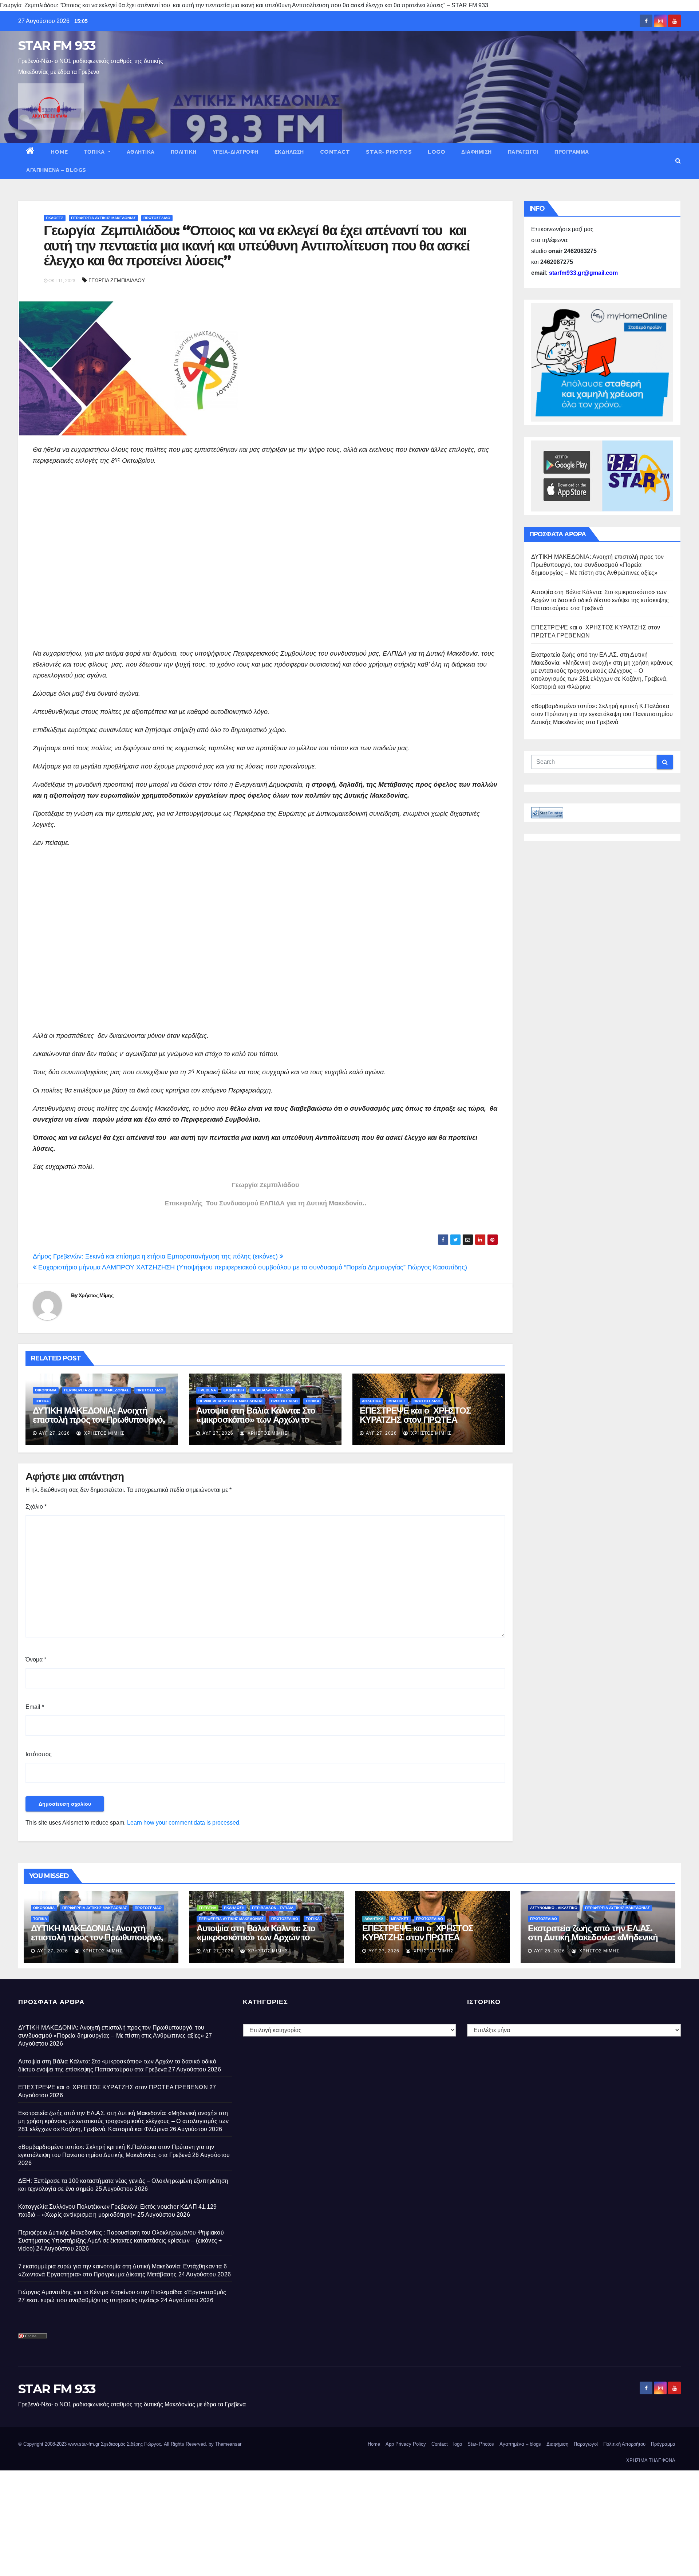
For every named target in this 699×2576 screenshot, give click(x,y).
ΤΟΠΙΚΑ (95, 152)
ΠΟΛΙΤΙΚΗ (184, 152)
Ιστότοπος (39, 1754)
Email (35, 1707)
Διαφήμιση (477, 152)
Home (59, 152)
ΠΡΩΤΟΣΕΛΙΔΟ (157, 218)
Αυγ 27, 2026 (54, 1433)
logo (437, 152)
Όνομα (36, 1660)
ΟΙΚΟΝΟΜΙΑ (46, 1390)
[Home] (30, 152)
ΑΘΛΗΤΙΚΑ (141, 152)
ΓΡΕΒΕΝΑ (207, 1390)
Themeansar (228, 2444)
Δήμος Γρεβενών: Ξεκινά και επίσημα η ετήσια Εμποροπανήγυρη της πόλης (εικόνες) (156, 1256)
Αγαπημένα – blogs (56, 170)
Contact (335, 152)
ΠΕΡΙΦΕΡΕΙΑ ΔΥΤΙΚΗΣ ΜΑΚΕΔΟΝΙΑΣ (103, 218)
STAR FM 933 (57, 46)
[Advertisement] (251, 568)
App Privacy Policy (406, 2444)
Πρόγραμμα (572, 152)
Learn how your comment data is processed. (184, 1823)
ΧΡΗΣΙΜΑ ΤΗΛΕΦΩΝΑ (651, 2460)
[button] (678, 161)
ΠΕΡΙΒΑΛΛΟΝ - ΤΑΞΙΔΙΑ (272, 1390)
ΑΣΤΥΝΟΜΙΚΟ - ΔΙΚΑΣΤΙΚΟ (554, 1908)
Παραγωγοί (523, 152)
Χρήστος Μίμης (96, 1295)
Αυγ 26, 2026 (550, 1951)
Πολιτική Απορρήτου (624, 2444)
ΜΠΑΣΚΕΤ (397, 1401)
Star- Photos (389, 152)
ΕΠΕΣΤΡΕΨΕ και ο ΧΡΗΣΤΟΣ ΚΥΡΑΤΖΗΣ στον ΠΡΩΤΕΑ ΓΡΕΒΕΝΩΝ (415, 1420)
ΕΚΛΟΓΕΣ (55, 218)
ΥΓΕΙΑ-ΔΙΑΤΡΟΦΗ (236, 152)
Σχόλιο (36, 1507)
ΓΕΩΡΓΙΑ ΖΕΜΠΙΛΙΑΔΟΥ (117, 280)
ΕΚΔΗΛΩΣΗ (289, 152)
